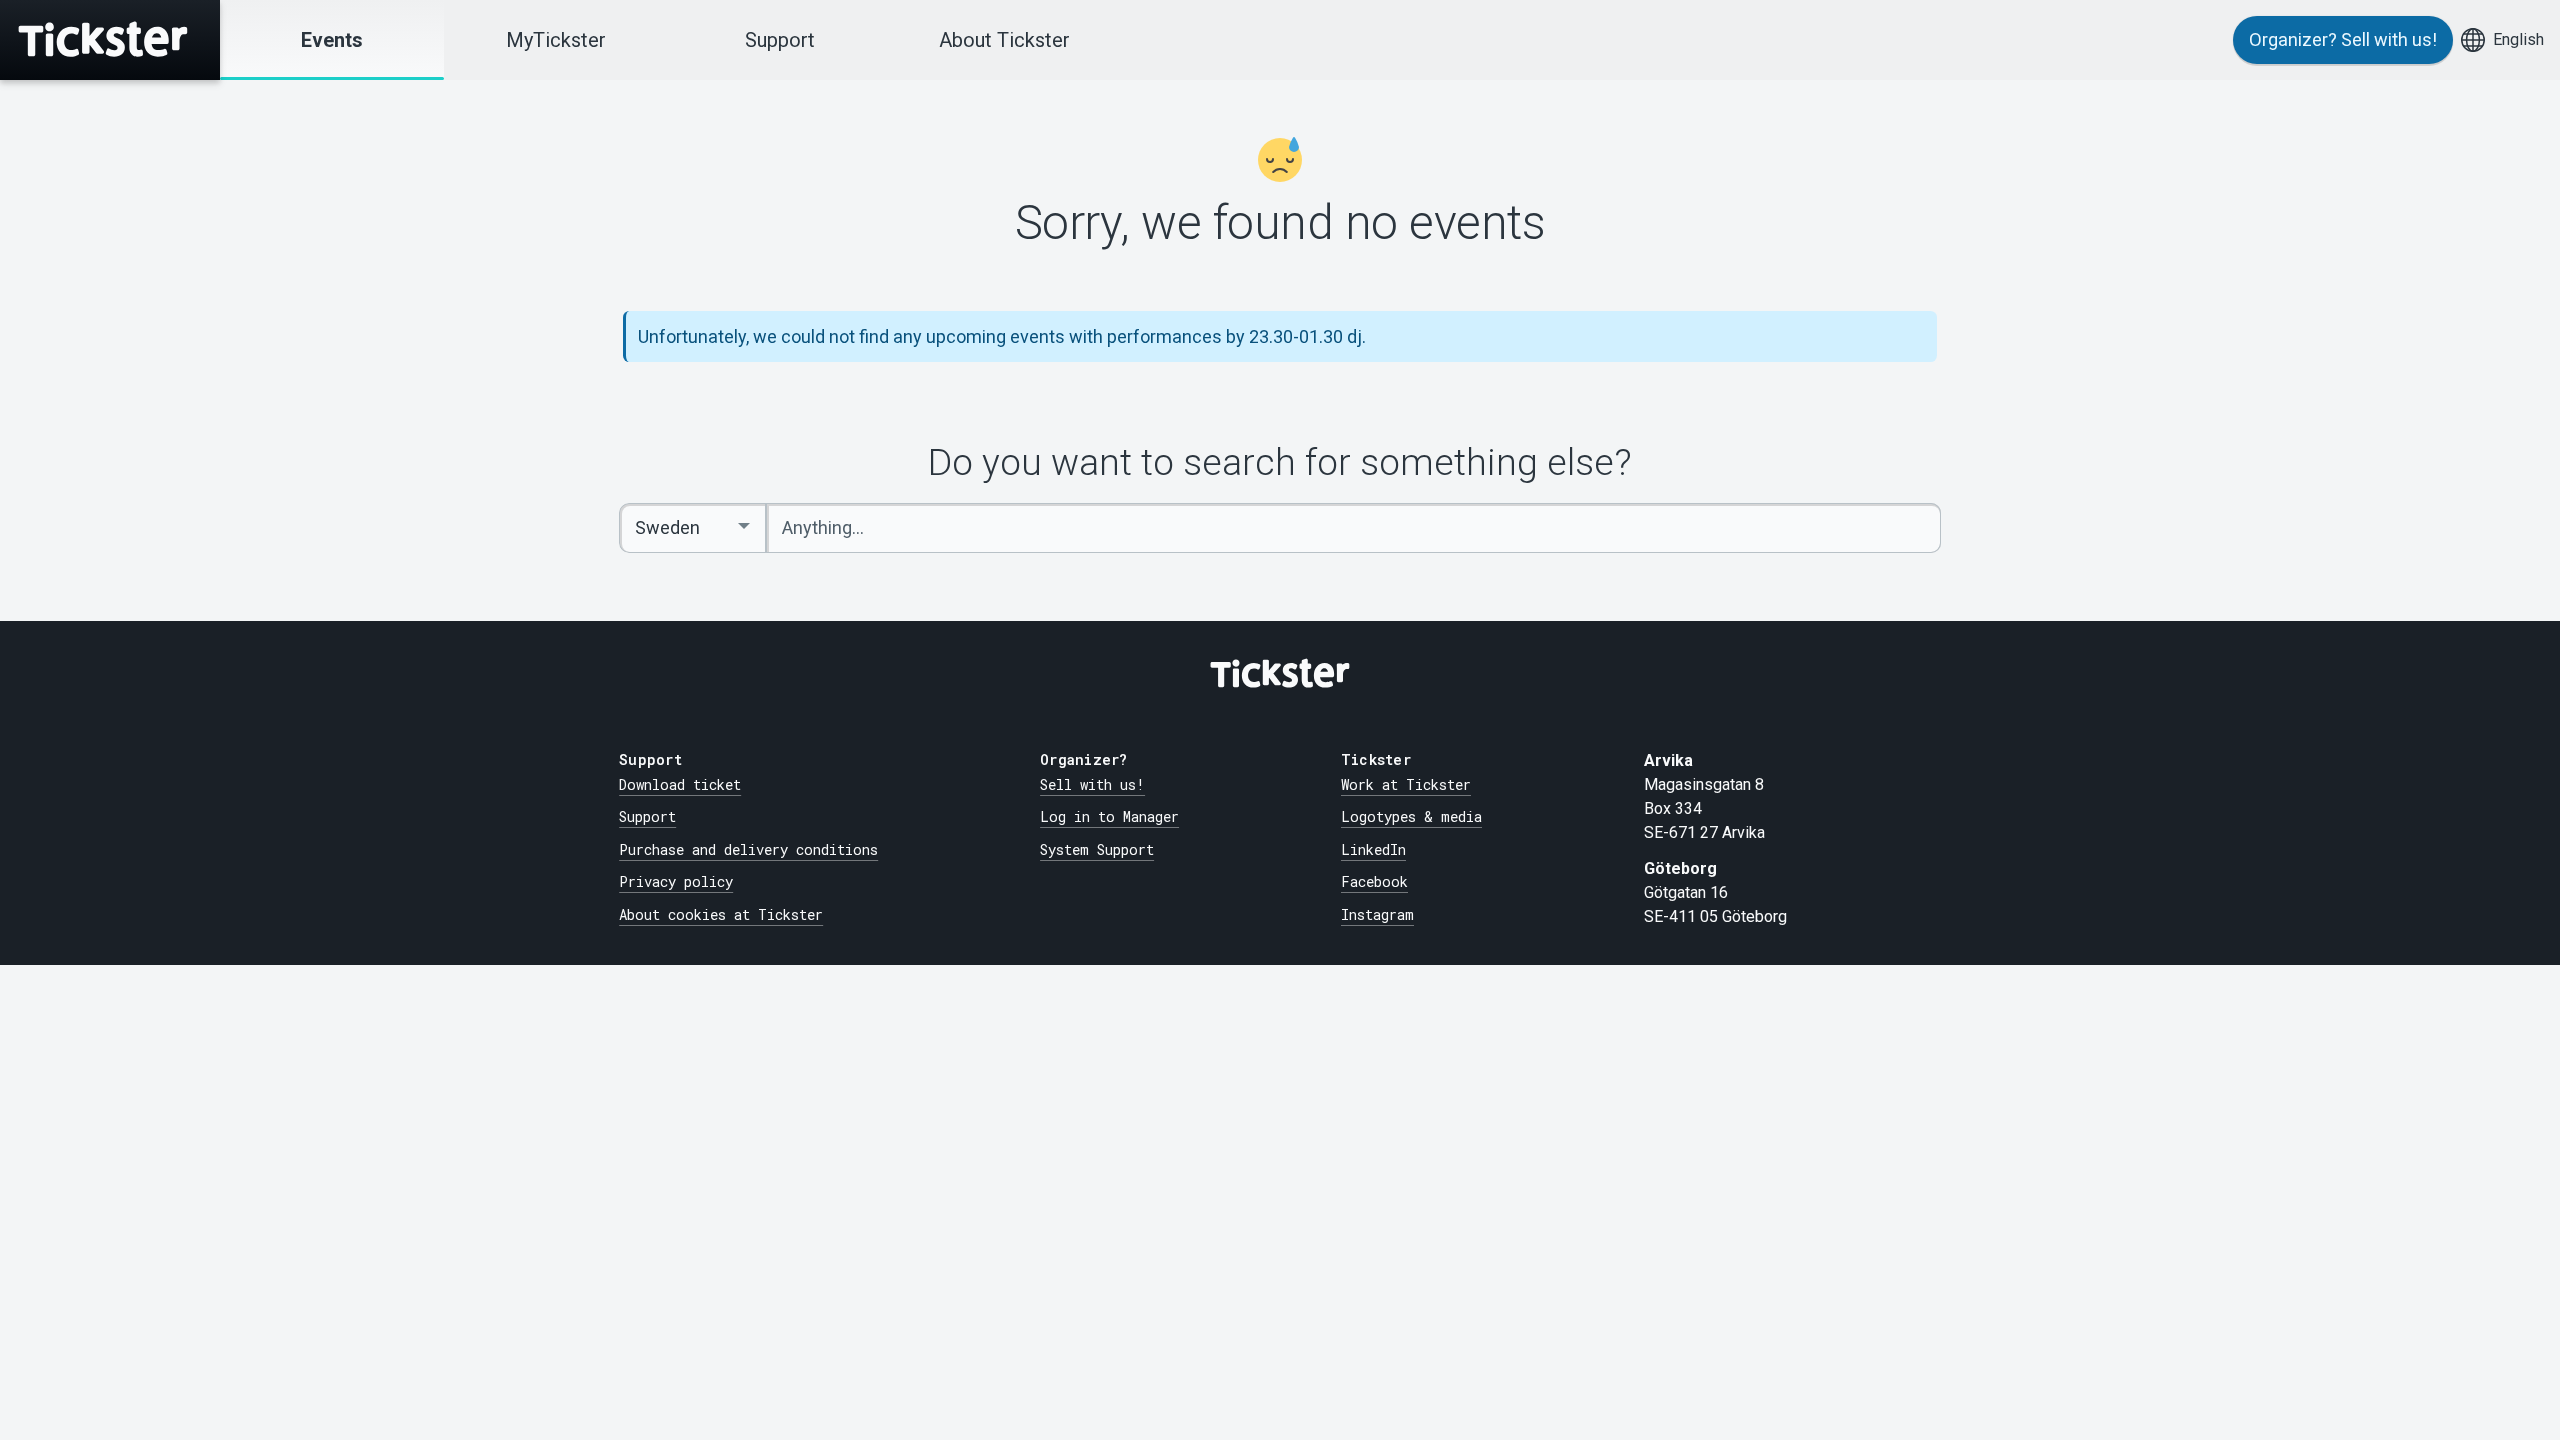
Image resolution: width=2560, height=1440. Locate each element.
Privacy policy (676, 881)
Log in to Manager (1109, 816)
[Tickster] (110, 40)
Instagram (1377, 914)
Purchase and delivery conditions (748, 849)
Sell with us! (1092, 784)
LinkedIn (1373, 849)
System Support (1097, 849)
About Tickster (1004, 40)
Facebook (1374, 881)
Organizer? (2343, 39)
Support (780, 40)
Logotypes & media (1411, 816)
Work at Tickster (1406, 784)
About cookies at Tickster (721, 914)
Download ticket (680, 784)
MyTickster (556, 40)
